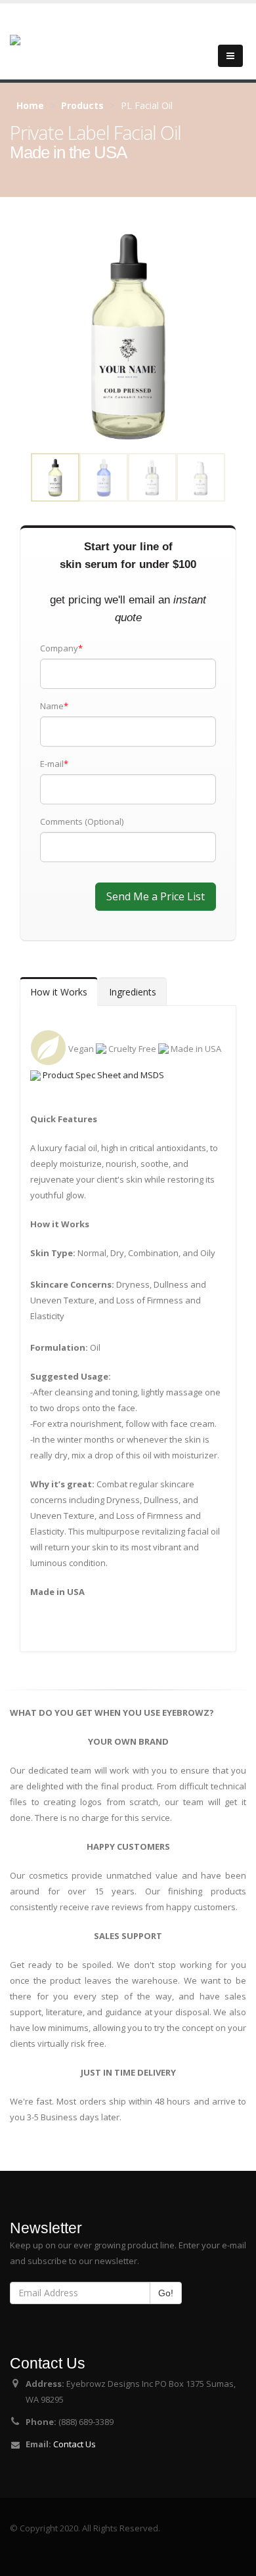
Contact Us (75, 2444)
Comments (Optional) (82, 821)
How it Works (59, 992)
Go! (166, 2293)
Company (61, 648)
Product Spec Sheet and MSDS (102, 1075)
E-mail (54, 764)
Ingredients (133, 992)
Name (54, 706)
